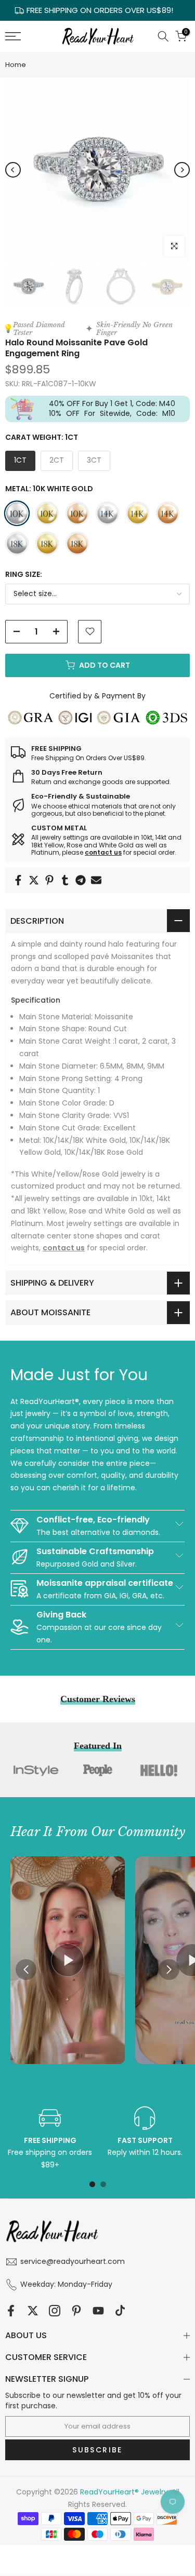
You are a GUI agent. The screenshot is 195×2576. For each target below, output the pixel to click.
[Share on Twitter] (34, 880)
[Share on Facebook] (18, 880)
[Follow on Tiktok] (120, 2310)
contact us (103, 852)
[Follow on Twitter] (33, 2310)
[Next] (182, 170)
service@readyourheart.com (73, 2261)
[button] (169, 1970)
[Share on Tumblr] (65, 880)
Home (16, 65)
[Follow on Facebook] (11, 2310)
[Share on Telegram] (81, 880)
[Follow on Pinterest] (76, 2310)
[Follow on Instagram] (55, 2310)
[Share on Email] (96, 880)
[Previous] (13, 170)
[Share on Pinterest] (49, 880)
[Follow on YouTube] (98, 2310)
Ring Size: (24, 574)
